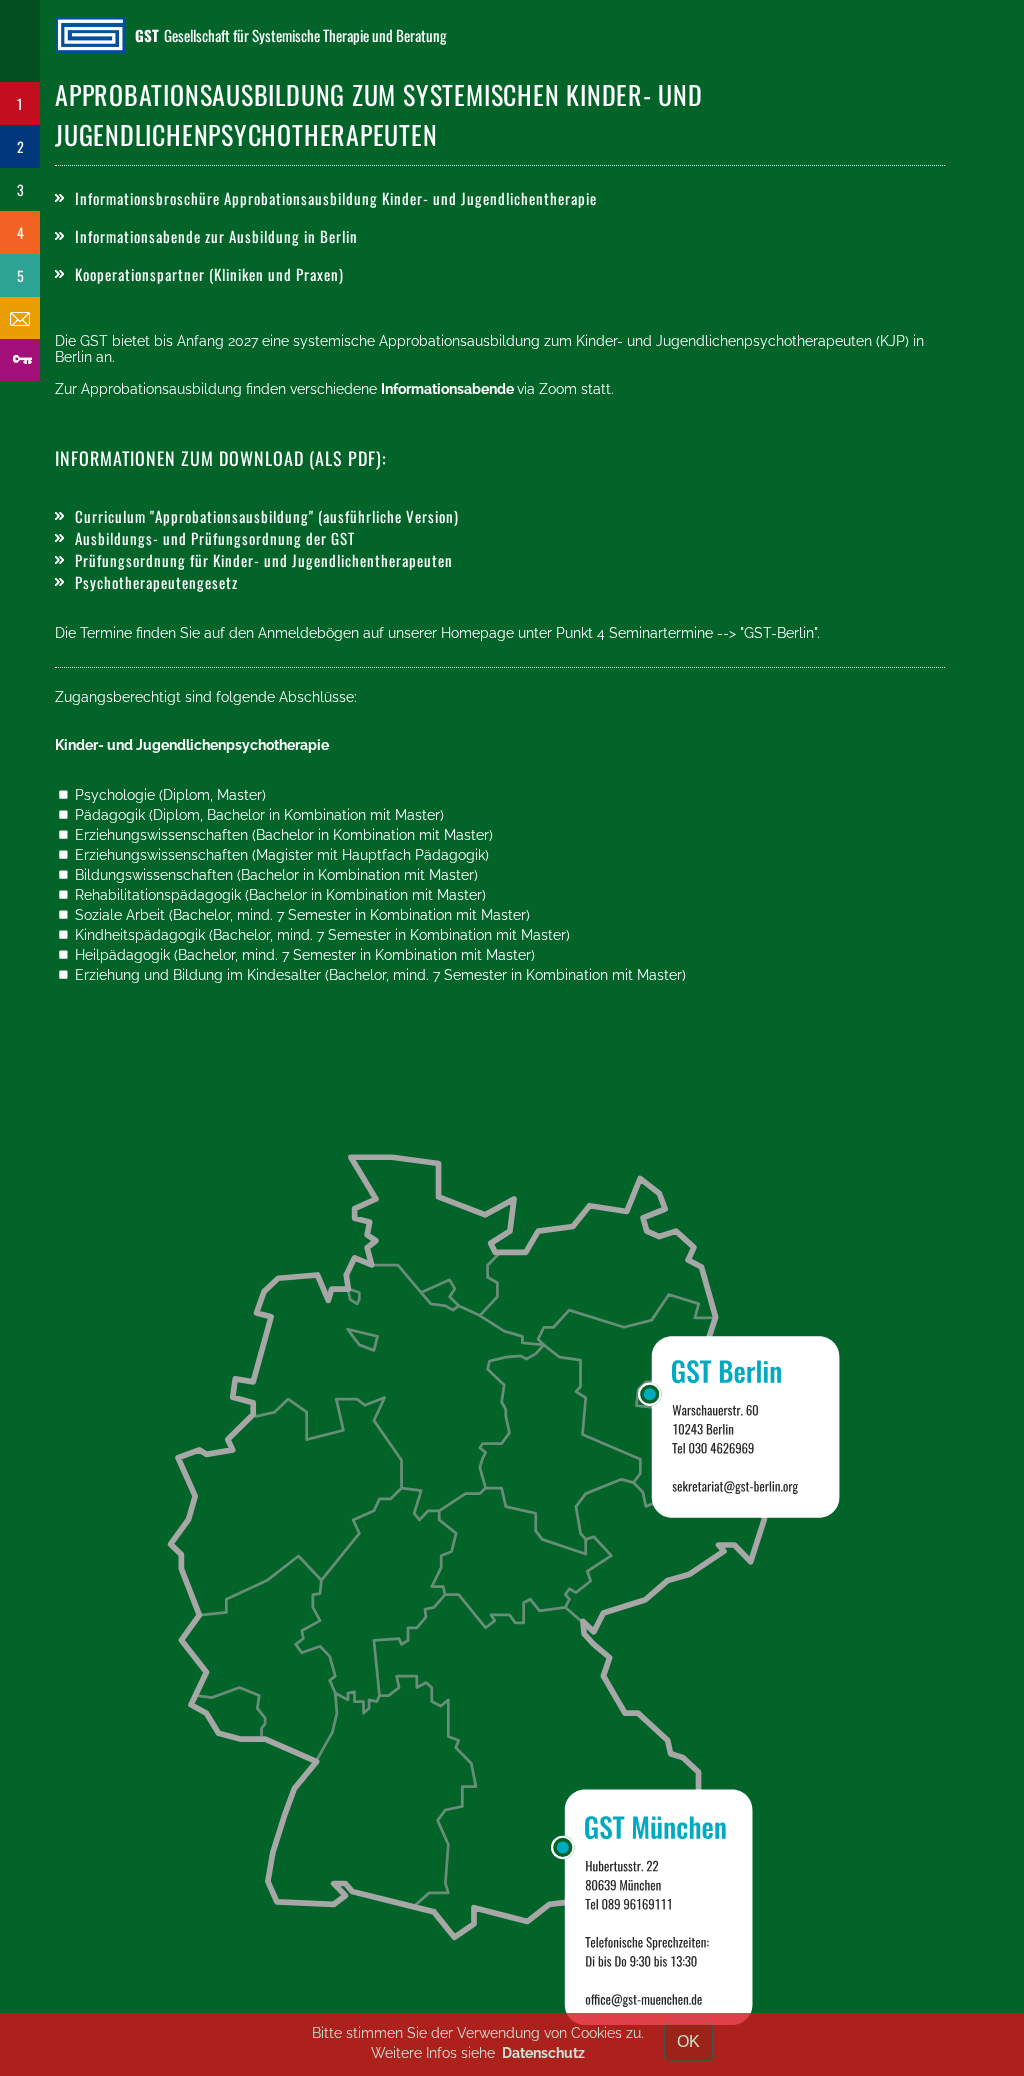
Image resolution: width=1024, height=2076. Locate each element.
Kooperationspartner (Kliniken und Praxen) (209, 274)
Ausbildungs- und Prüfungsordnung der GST (215, 538)
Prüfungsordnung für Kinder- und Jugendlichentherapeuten (264, 560)
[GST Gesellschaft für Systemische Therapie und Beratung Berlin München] (95, 35)
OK (688, 2041)
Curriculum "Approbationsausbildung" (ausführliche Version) (267, 516)
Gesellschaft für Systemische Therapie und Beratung (291, 35)
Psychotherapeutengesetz (156, 582)
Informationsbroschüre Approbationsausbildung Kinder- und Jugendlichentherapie (336, 198)
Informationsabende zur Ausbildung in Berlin (216, 236)
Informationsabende (449, 389)
